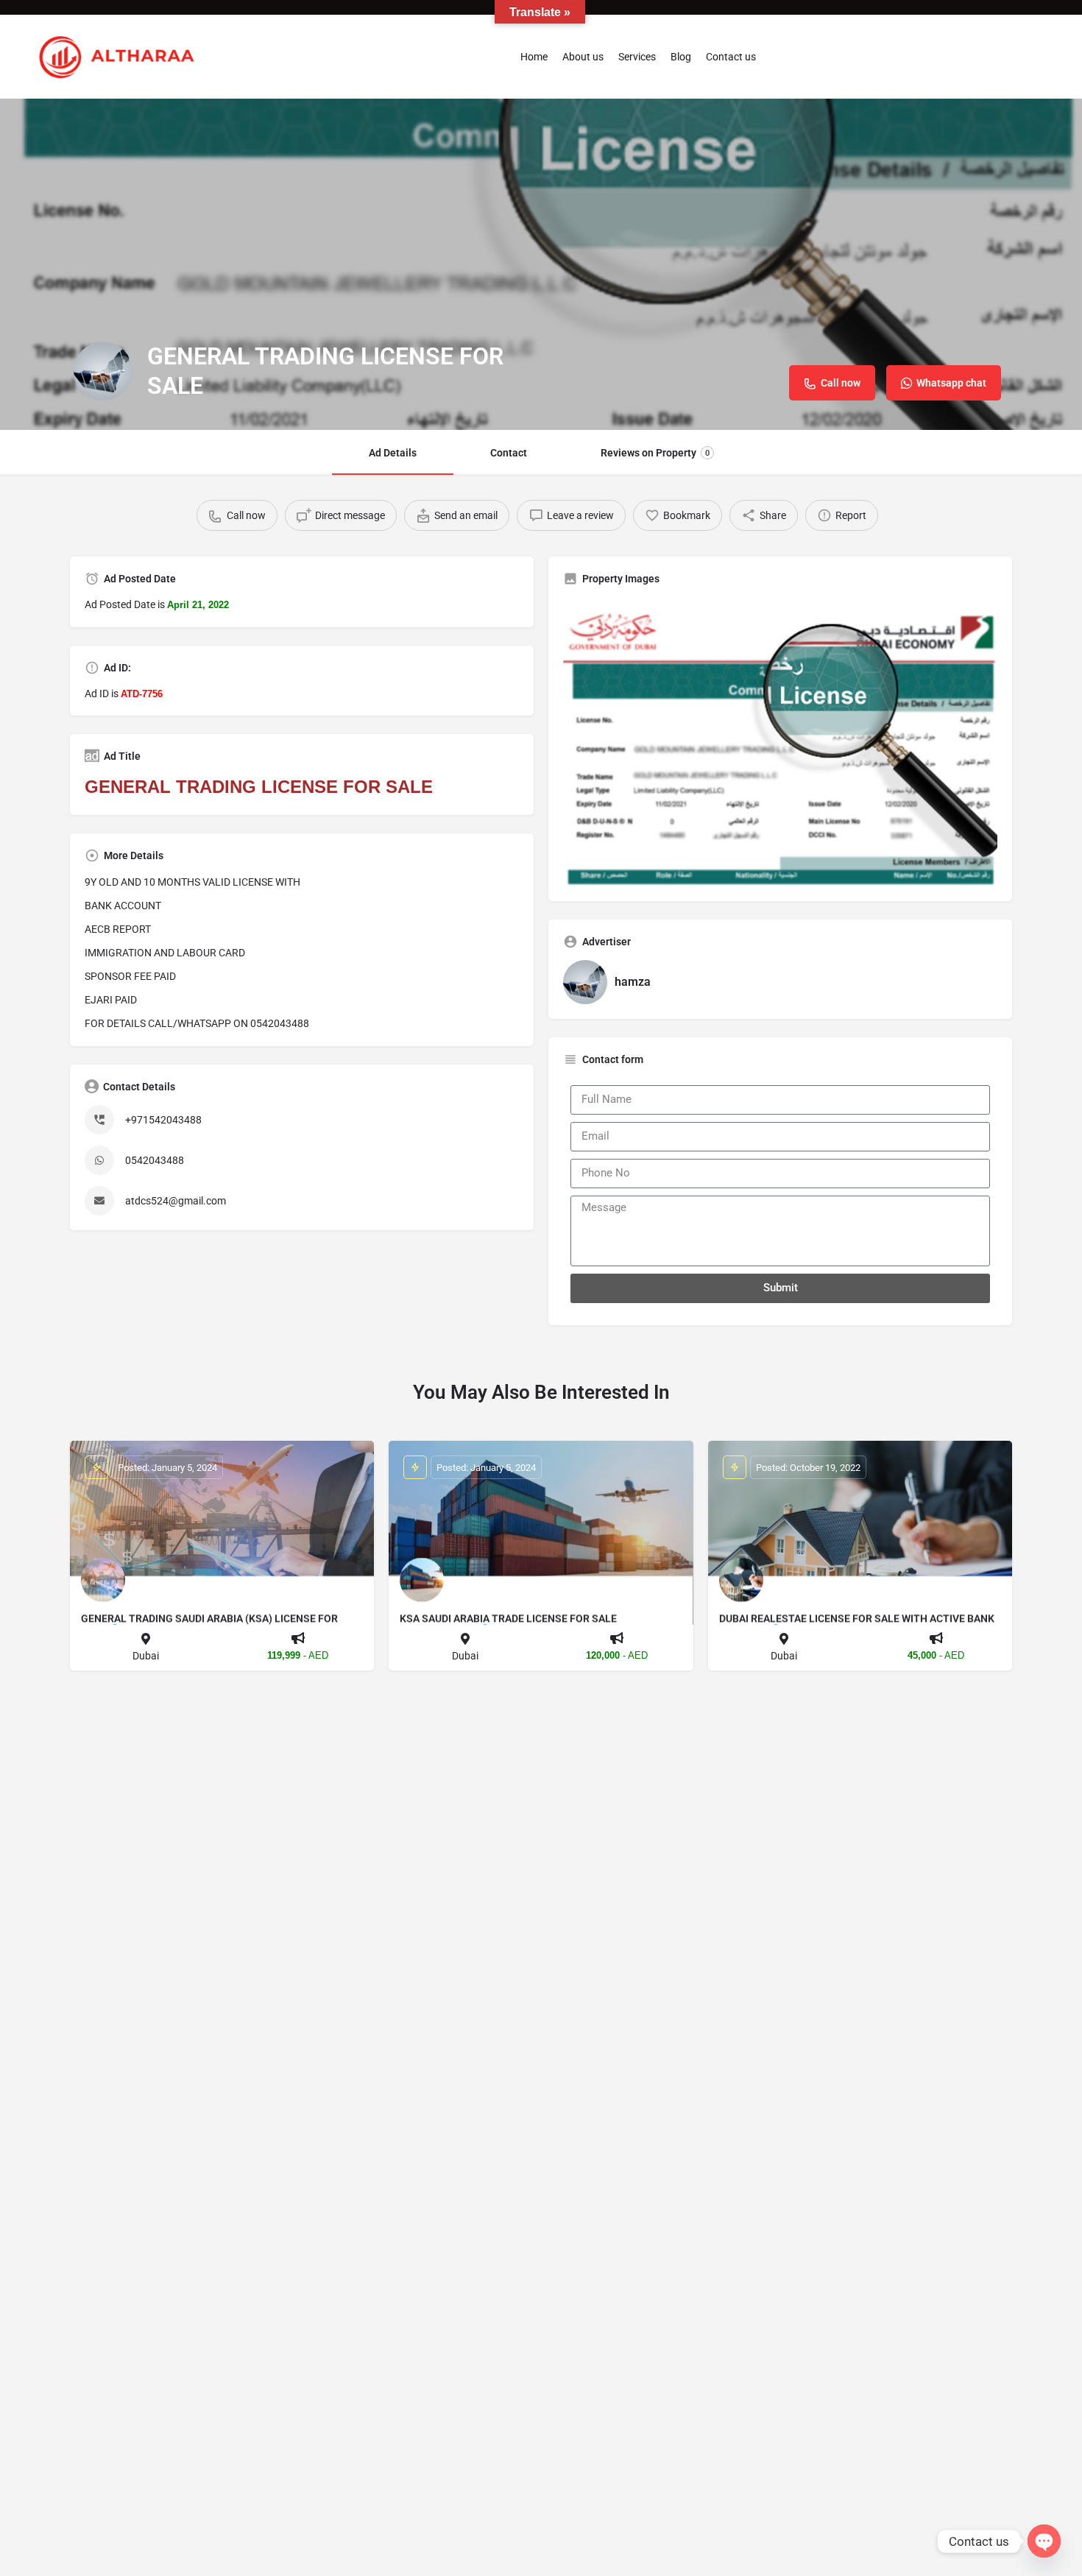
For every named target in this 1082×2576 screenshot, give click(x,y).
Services (637, 57)
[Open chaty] (1044, 2541)
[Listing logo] (103, 371)
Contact (509, 453)
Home (534, 57)
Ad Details (393, 453)
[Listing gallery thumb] (780, 742)
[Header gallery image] (541, 264)
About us (583, 57)
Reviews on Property (655, 453)
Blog (681, 57)
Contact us (731, 57)
